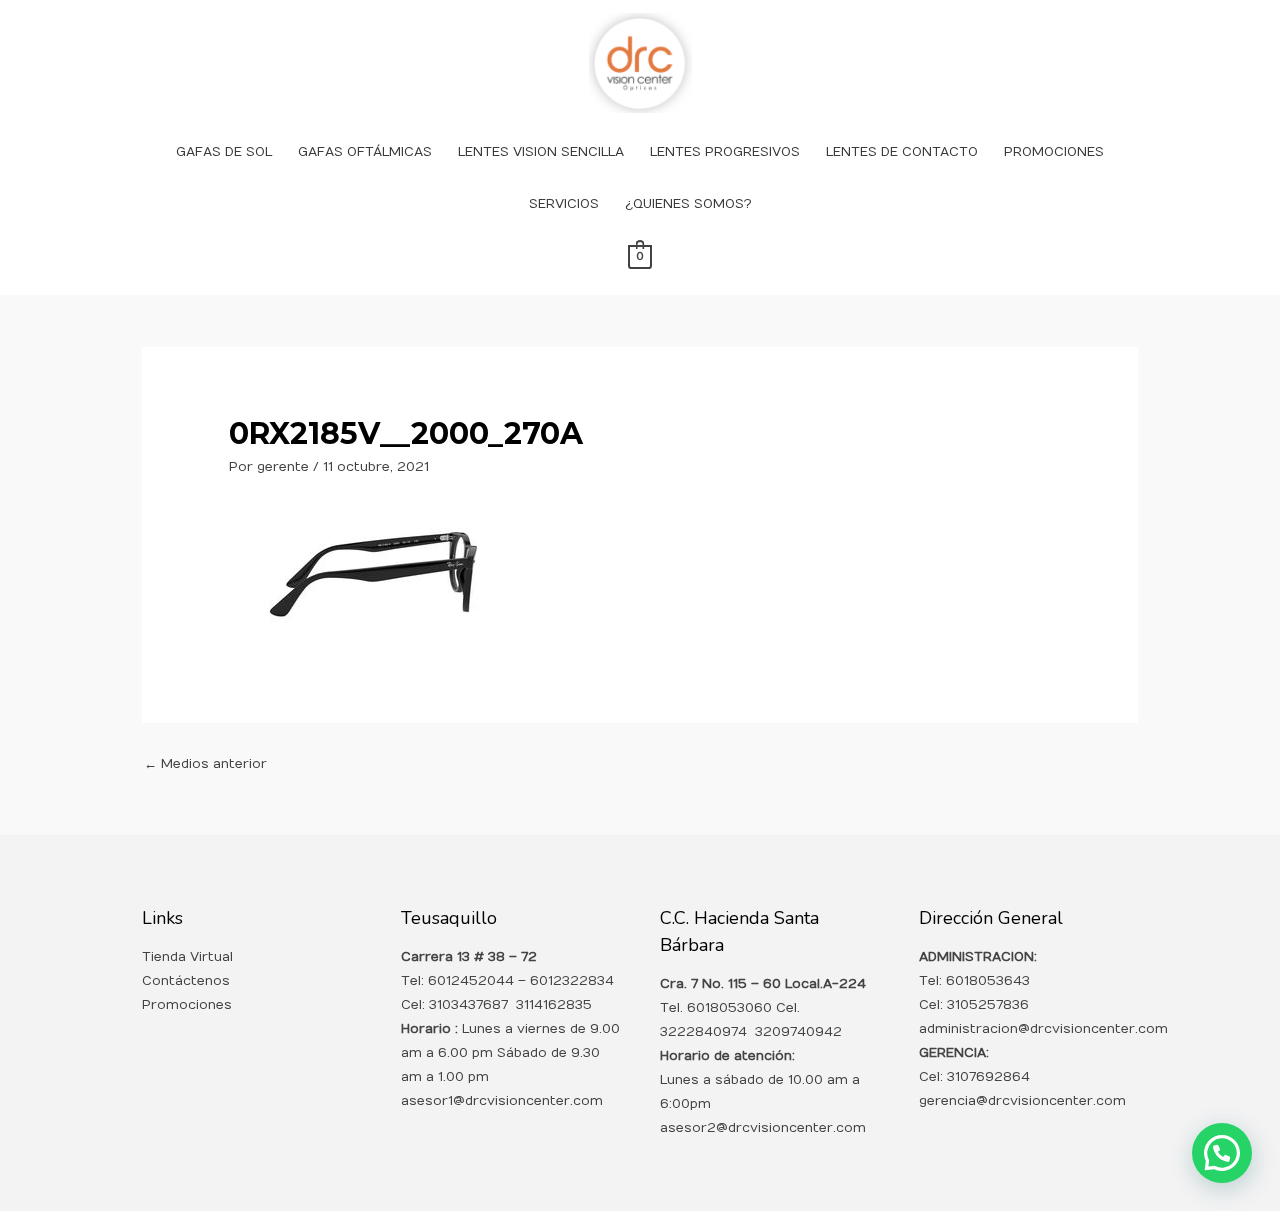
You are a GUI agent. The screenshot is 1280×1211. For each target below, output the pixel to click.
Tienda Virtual (187, 957)
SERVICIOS (564, 204)
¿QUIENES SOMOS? (688, 204)
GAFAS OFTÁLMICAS (365, 152)
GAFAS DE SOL (224, 152)
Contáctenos (186, 981)
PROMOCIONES (1054, 152)
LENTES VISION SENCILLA (541, 152)
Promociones (187, 1005)
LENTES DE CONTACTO (902, 152)
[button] (1222, 1153)
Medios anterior (205, 764)
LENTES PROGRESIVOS (725, 152)
